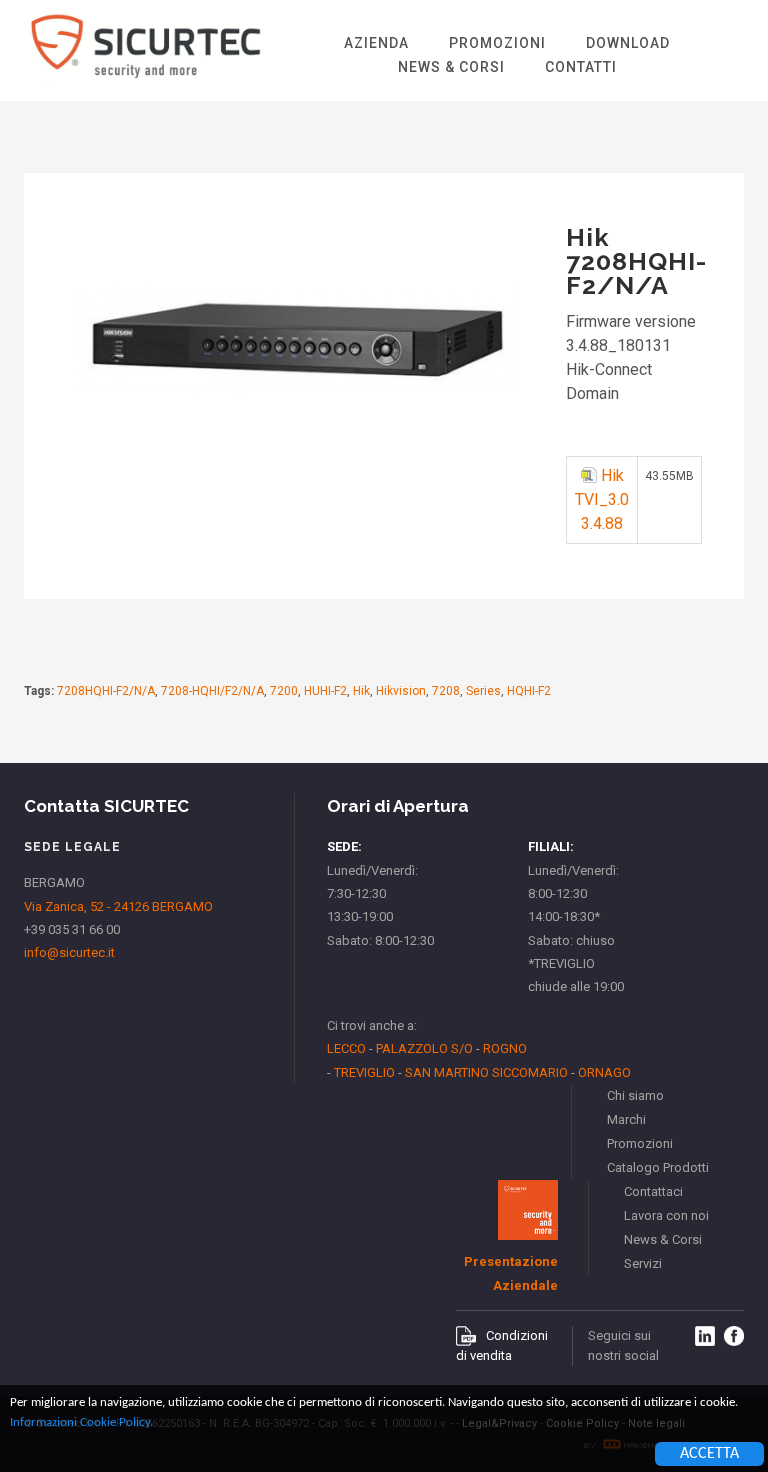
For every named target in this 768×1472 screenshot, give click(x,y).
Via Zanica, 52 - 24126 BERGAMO (118, 906)
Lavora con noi (666, 1215)
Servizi (643, 1263)
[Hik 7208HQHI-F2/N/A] (296, 435)
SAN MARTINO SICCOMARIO (486, 1072)
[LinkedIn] (705, 1336)
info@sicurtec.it (69, 952)
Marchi (626, 1119)
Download (628, 43)
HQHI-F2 (529, 691)
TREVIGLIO (364, 1072)
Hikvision (401, 691)
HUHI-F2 (325, 691)
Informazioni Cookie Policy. (81, 1422)
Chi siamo (635, 1095)
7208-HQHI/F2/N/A (212, 691)
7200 (284, 691)
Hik (361, 691)
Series (483, 691)
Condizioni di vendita (502, 1345)
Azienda (376, 43)
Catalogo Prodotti (658, 1167)
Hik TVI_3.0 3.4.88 (602, 499)
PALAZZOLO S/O (424, 1048)
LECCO (346, 1048)
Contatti (581, 67)
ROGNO (505, 1048)
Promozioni (497, 43)
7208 (446, 691)
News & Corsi (451, 67)
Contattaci (653, 1191)
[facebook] (734, 1336)
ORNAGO (604, 1072)
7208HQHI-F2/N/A (106, 691)
